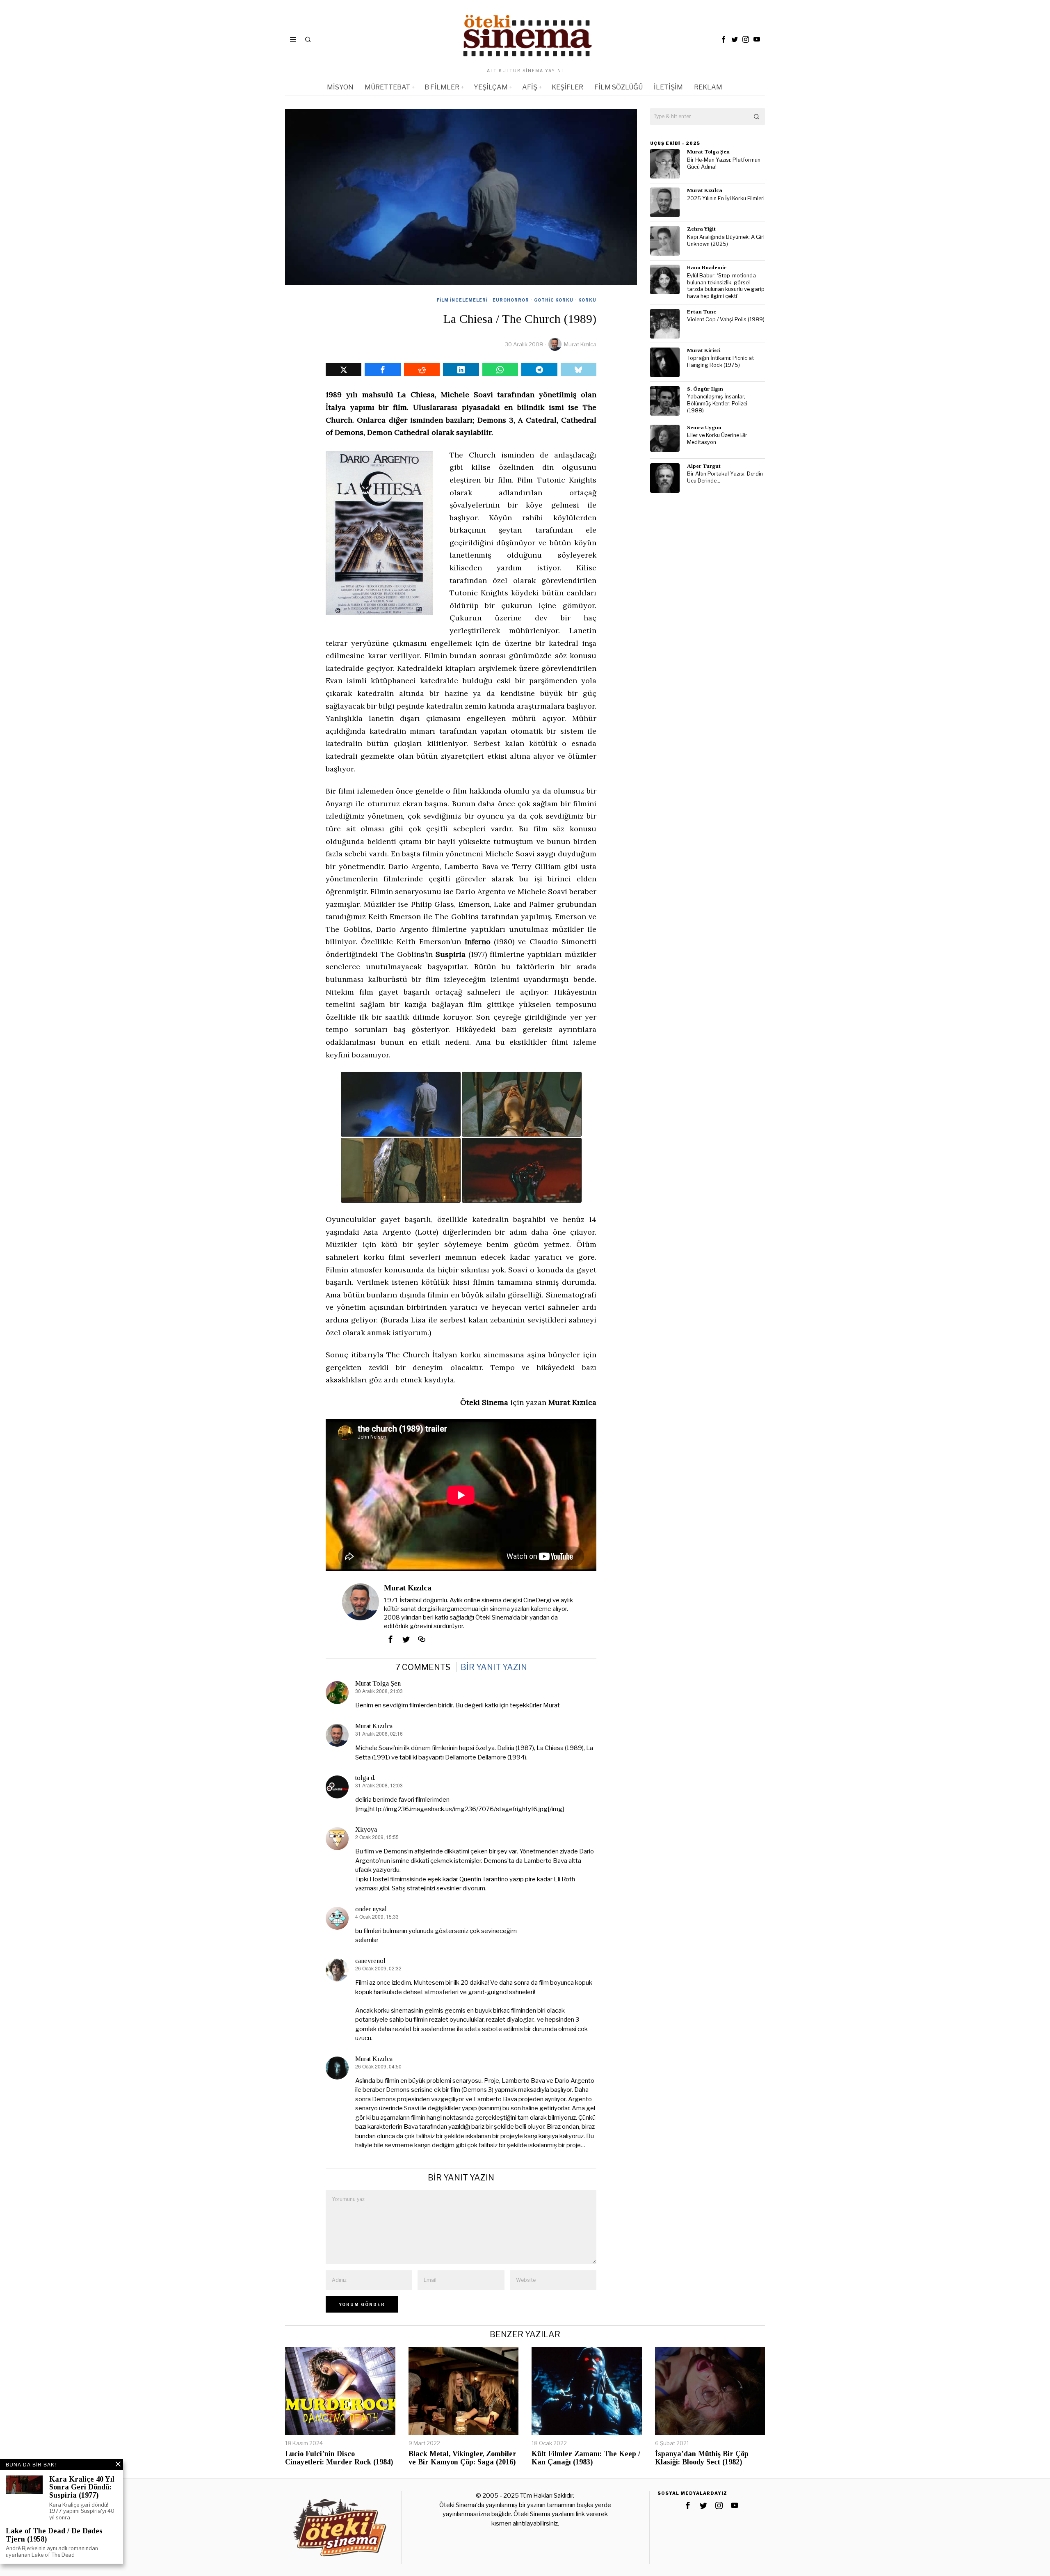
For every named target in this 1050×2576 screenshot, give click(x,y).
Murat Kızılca (580, 344)
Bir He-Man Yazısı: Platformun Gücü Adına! (724, 163)
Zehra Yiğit (701, 229)
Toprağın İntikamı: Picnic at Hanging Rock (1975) (720, 361)
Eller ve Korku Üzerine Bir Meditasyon (717, 439)
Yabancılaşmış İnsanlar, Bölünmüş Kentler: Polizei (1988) (717, 403)
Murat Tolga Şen (378, 1683)
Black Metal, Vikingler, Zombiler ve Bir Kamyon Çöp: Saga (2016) (462, 2458)
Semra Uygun (704, 427)
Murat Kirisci (704, 350)
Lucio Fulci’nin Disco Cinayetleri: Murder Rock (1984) (339, 2458)
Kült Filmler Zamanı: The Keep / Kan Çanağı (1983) (586, 2458)
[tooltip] (724, 39)
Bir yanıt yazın (494, 1667)
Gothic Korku (554, 300)
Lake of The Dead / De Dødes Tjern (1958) (54, 2535)
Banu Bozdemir (707, 267)
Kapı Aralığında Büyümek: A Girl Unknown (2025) (726, 240)
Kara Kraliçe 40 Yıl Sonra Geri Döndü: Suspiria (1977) (82, 2488)
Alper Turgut (704, 466)
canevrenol (370, 1961)
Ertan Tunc (702, 312)
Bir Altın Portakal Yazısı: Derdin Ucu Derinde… (725, 477)
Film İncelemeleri (462, 300)
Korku (587, 300)
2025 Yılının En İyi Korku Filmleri (726, 198)
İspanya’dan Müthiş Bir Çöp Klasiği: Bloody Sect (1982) (702, 2458)
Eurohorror (511, 300)
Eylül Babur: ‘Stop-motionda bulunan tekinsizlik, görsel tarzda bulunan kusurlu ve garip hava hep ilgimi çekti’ (726, 286)
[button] (757, 117)
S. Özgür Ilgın (705, 389)
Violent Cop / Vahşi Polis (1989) (726, 319)
